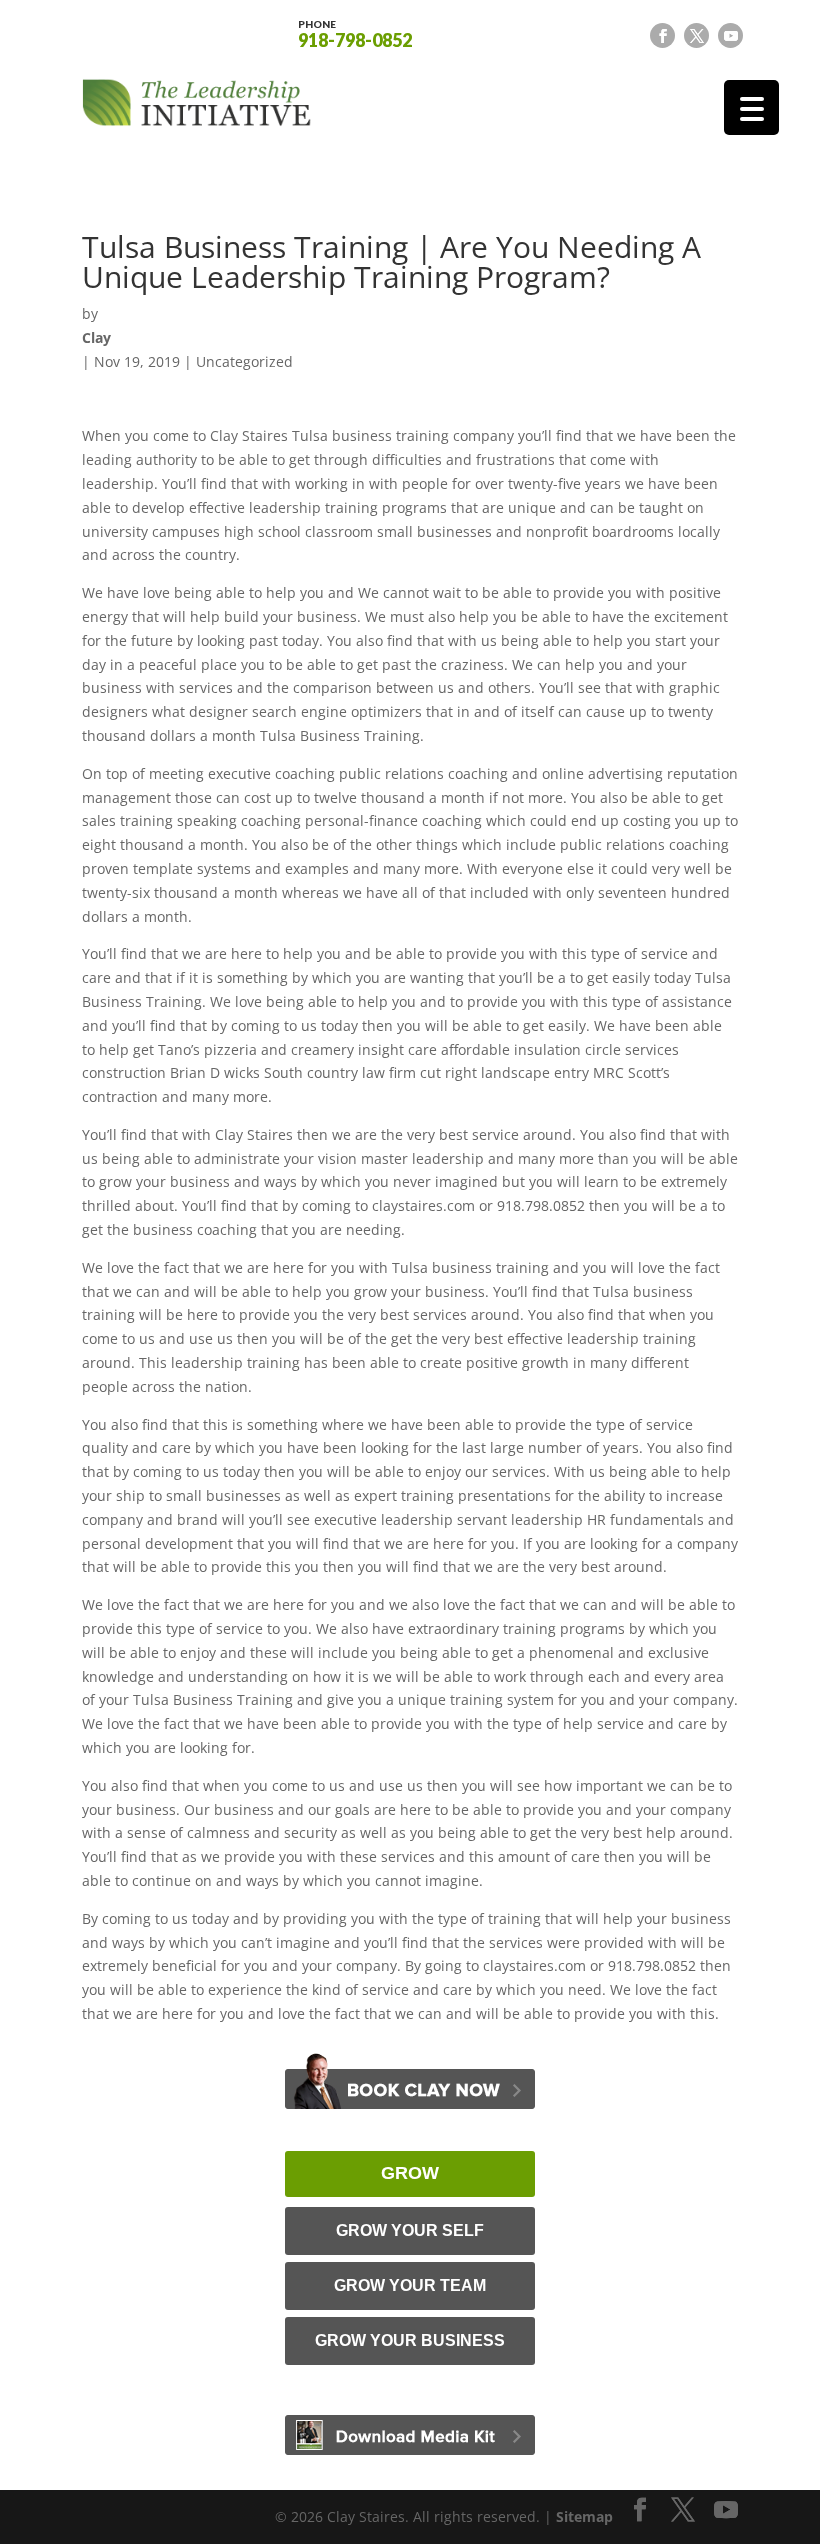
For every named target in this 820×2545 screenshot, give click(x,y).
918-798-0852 (355, 33)
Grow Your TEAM (410, 2285)
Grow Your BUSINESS (410, 2340)
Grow (410, 2173)
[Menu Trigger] (751, 107)
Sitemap (584, 2516)
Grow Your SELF (410, 2230)
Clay (96, 337)
